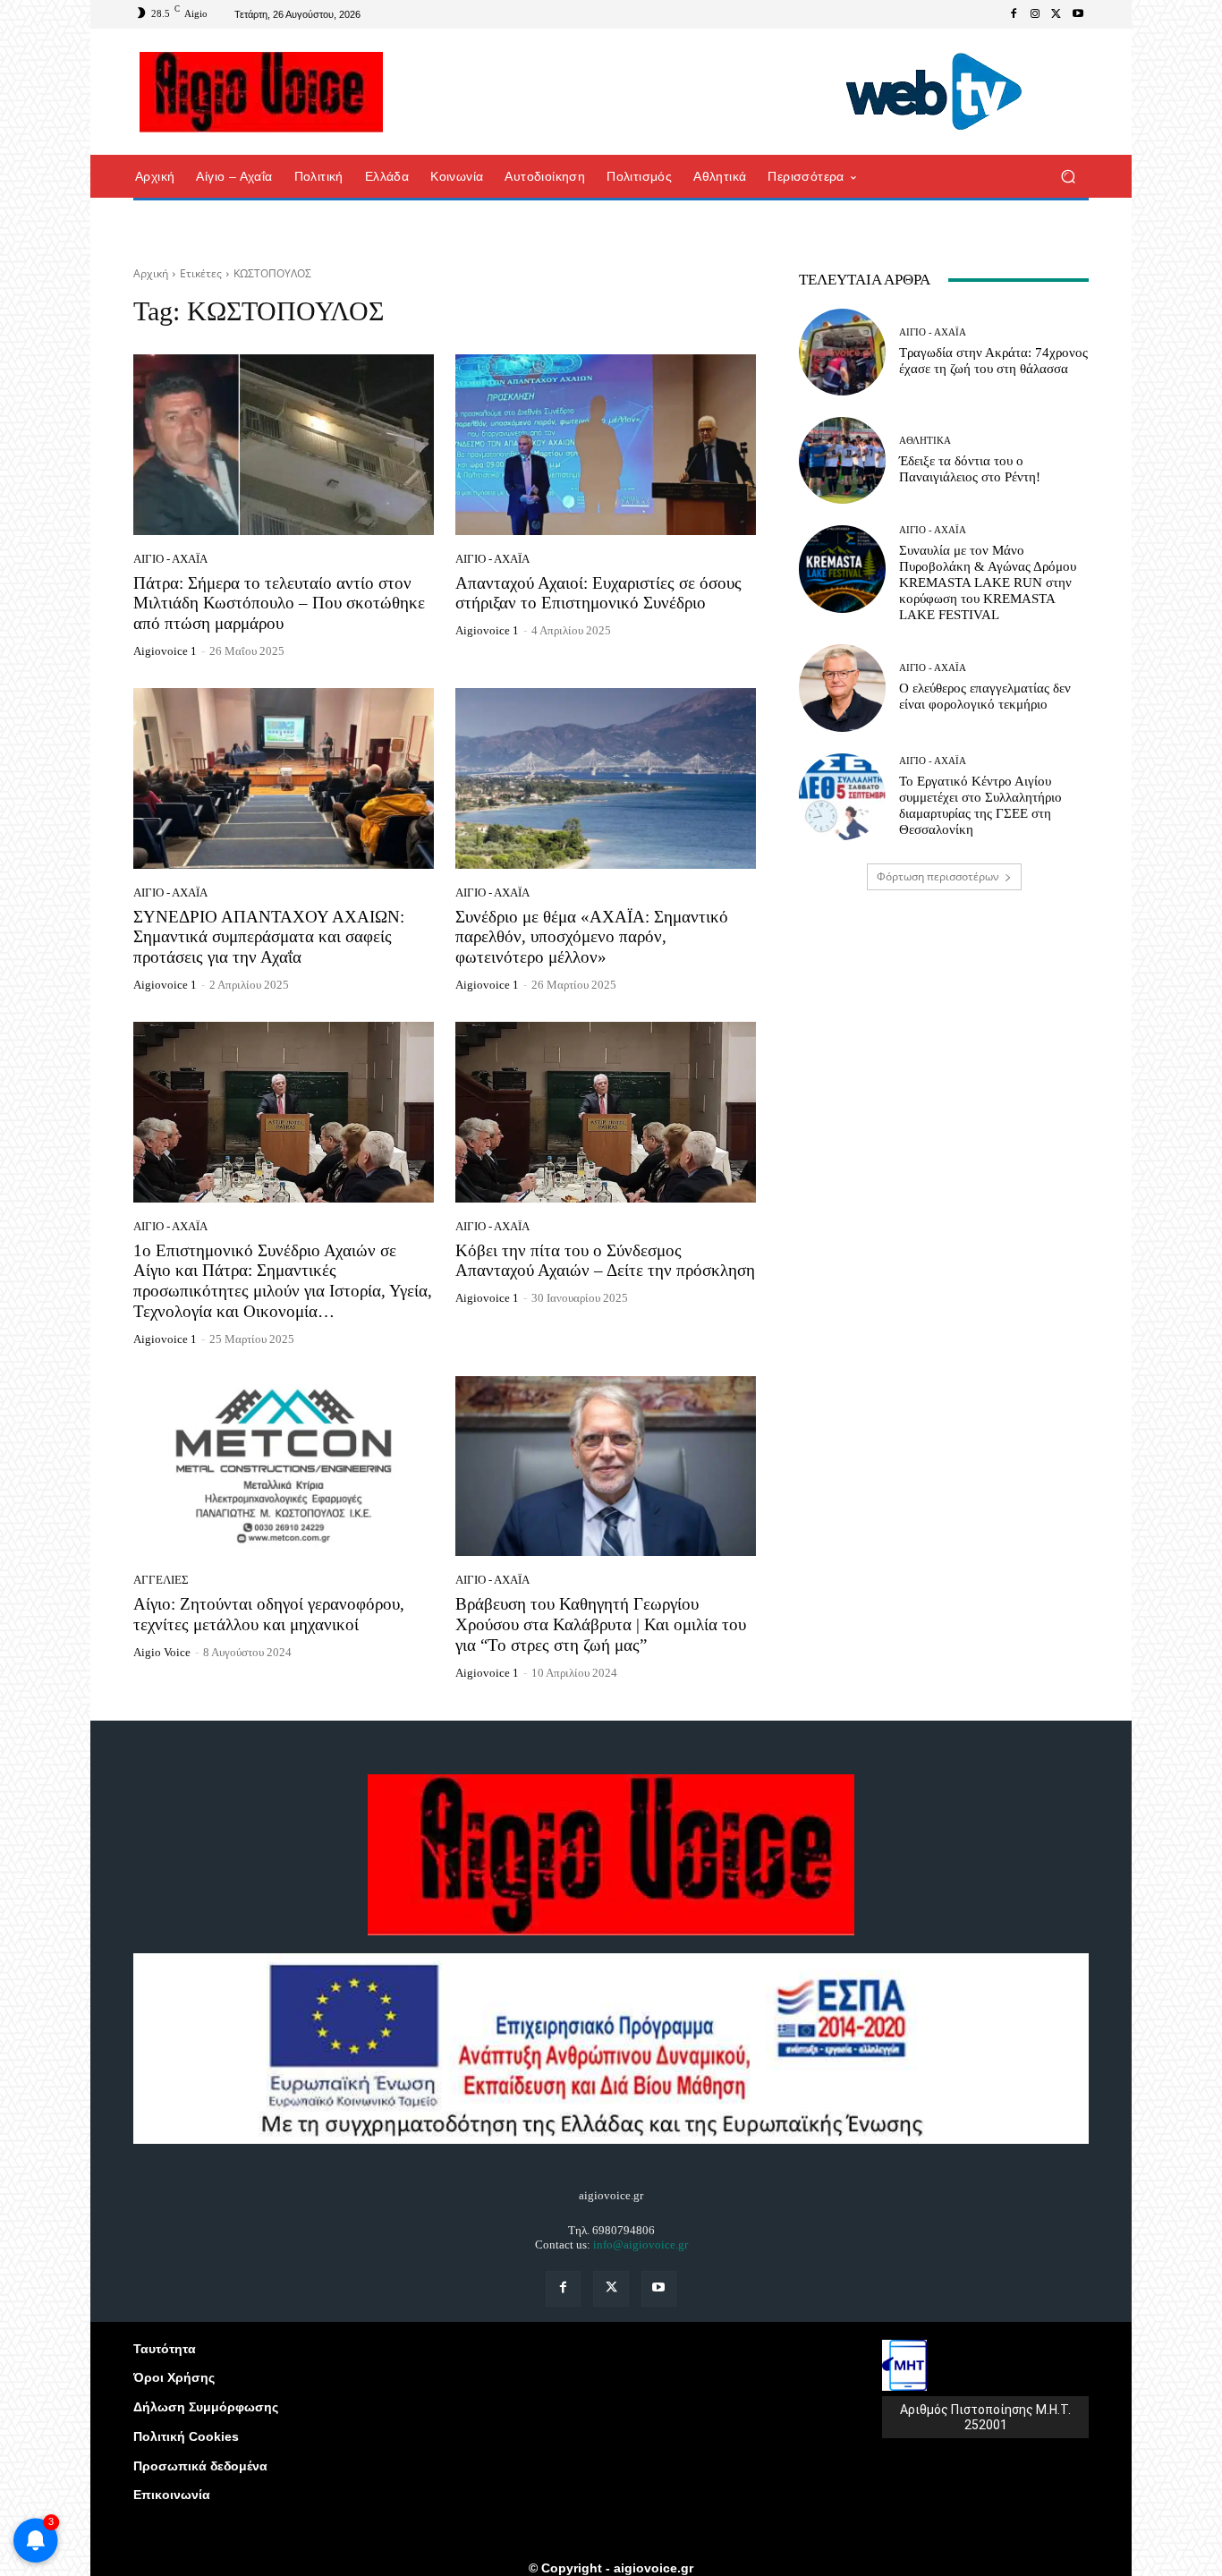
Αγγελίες (161, 1580)
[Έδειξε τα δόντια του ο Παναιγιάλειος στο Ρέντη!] (842, 460)
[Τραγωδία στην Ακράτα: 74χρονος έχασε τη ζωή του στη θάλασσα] (842, 352)
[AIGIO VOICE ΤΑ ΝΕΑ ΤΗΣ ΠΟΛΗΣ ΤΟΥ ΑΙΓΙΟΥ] (262, 92)
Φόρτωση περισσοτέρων (938, 876)
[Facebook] (1014, 14)
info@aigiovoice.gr (641, 2244)
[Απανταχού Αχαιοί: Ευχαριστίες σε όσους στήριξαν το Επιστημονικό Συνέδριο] (606, 445)
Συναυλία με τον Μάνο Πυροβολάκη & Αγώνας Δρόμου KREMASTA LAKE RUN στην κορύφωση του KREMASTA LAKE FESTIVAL (988, 582)
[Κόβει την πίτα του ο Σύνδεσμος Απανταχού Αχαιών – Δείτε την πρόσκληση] (606, 1112)
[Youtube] (1078, 14)
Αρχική (151, 273)
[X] (1057, 14)
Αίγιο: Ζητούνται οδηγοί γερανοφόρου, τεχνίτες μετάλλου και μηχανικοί (269, 1614)
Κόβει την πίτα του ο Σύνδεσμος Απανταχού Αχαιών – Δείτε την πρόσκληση (605, 1261)
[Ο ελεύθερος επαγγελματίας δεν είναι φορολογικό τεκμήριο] (842, 688)
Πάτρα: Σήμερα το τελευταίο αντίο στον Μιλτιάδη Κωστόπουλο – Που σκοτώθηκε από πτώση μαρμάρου (279, 604)
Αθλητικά (925, 441)
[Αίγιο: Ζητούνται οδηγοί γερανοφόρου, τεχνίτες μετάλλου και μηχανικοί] (284, 1467)
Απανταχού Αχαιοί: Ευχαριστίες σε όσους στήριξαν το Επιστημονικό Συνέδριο (598, 593)
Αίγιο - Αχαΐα (170, 559)
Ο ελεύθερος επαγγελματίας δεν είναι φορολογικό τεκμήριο (985, 696)
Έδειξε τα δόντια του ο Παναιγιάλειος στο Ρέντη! (970, 469)
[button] (1068, 177)
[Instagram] (1035, 14)
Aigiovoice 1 (165, 651)
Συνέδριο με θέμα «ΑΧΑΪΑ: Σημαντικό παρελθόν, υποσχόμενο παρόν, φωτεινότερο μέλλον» (592, 937)
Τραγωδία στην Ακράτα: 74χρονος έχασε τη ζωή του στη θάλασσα (993, 361)
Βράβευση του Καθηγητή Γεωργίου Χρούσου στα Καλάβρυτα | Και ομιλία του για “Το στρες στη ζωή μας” (601, 1624)
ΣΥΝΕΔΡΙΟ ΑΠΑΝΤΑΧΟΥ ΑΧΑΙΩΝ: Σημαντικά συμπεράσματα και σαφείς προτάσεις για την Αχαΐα (269, 937)
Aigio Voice (162, 1652)
